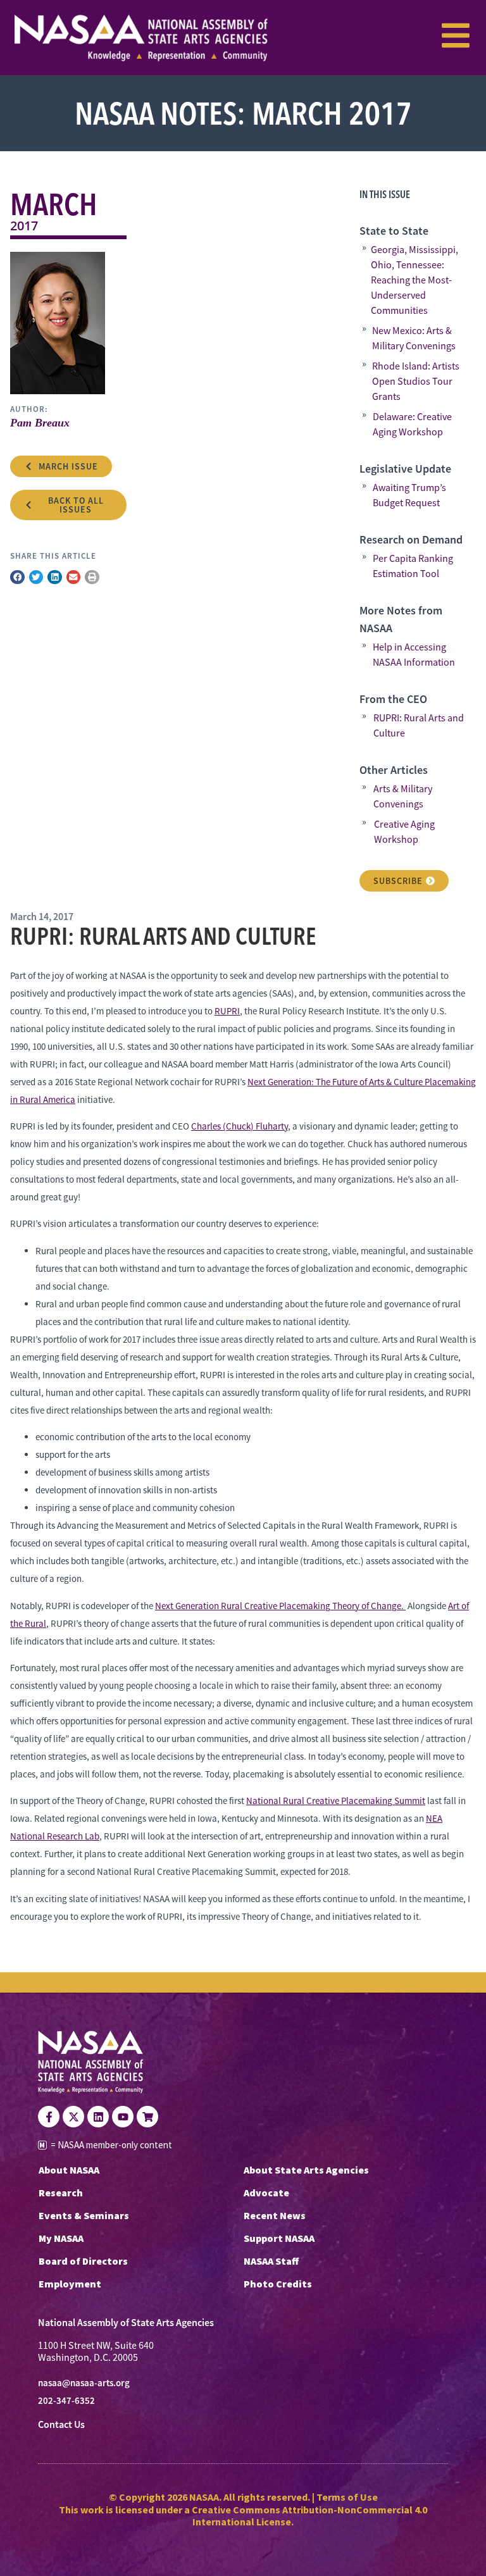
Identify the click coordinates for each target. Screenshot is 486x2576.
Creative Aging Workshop (404, 832)
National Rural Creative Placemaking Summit (336, 1801)
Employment (70, 2284)
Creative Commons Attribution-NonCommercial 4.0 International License (309, 2516)
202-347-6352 (66, 2401)
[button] (17, 577)
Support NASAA (279, 2238)
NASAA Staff (271, 2261)
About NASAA (69, 2170)
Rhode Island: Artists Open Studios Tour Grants (416, 382)
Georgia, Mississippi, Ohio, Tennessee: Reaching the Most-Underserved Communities (414, 280)
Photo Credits (278, 2284)
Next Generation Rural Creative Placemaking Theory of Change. (280, 1606)
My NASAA (61, 2238)
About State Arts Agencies (306, 2170)
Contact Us (61, 2424)
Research (61, 2193)
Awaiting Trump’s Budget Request (409, 495)
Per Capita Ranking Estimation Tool (413, 566)
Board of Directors (83, 2261)
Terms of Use (347, 2497)
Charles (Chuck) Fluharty (240, 1126)
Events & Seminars (84, 2215)
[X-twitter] (73, 2117)
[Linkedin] (98, 2117)
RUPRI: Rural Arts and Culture (419, 726)
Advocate (266, 2193)
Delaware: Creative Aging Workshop (412, 425)
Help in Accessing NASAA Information (414, 655)
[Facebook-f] (49, 2117)
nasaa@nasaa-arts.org (84, 2383)
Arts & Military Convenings (403, 797)
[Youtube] (123, 2117)
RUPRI (227, 1011)
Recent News (275, 2215)
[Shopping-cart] (147, 2117)
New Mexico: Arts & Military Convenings (414, 339)
